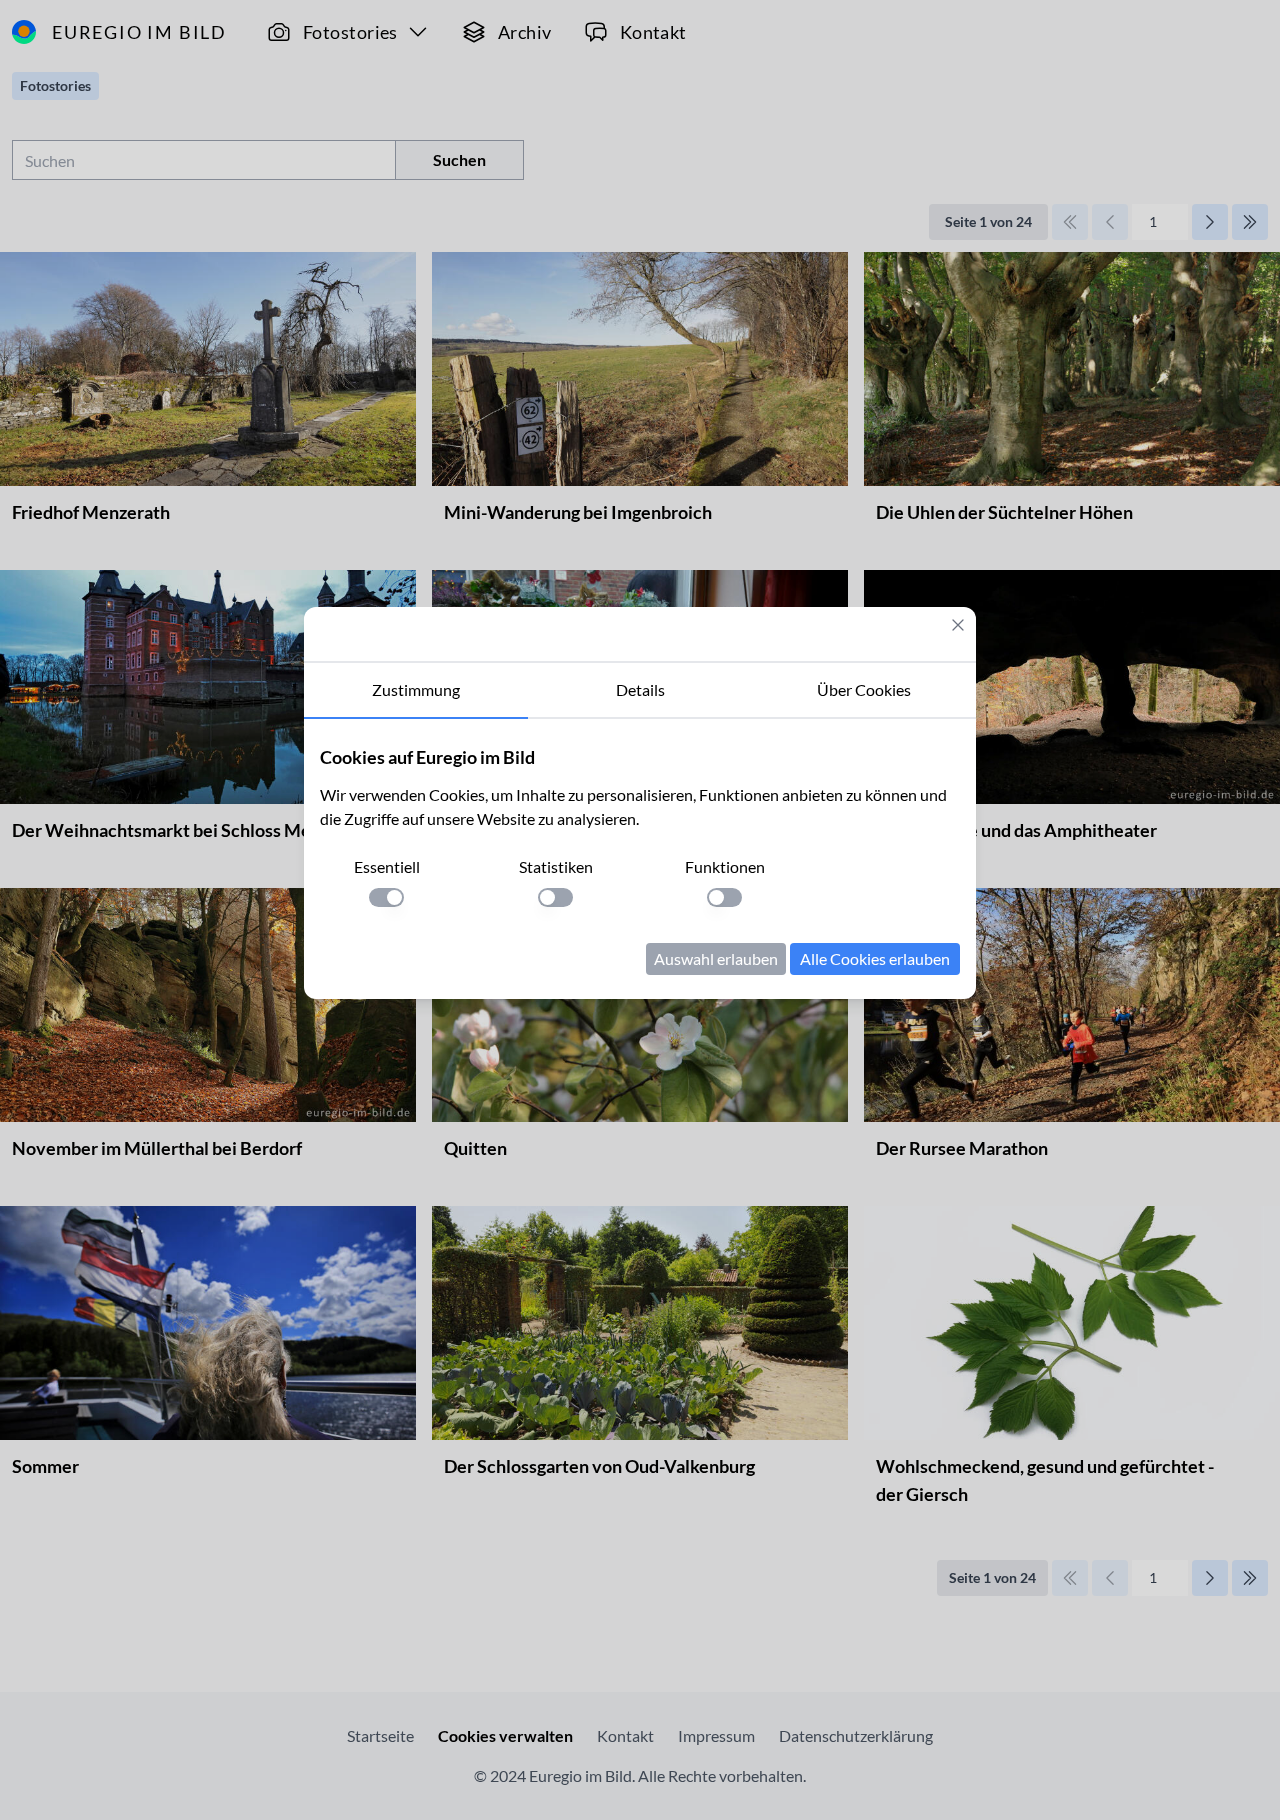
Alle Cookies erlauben (875, 958)
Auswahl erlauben (716, 958)
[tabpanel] (640, 859)
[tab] (416, 691)
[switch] (386, 897)
